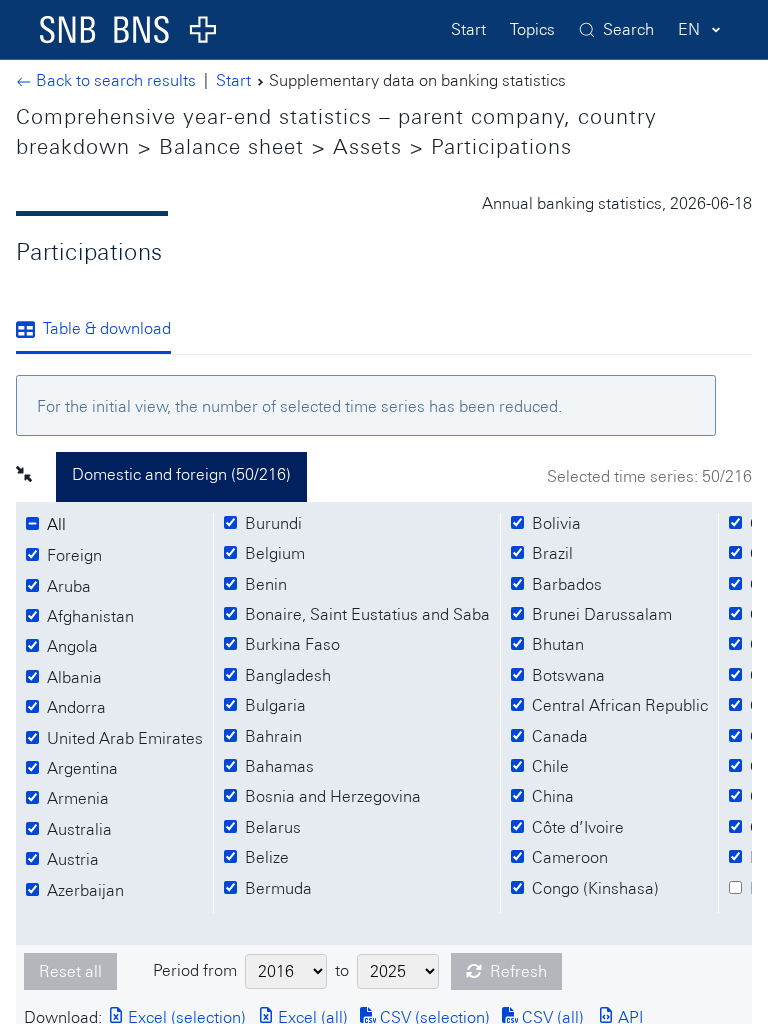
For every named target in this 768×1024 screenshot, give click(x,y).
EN (689, 29)
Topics (532, 29)
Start (468, 29)
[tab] (101, 331)
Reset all (70, 971)
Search (628, 29)
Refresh (518, 971)
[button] (36, 477)
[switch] (59, 525)
